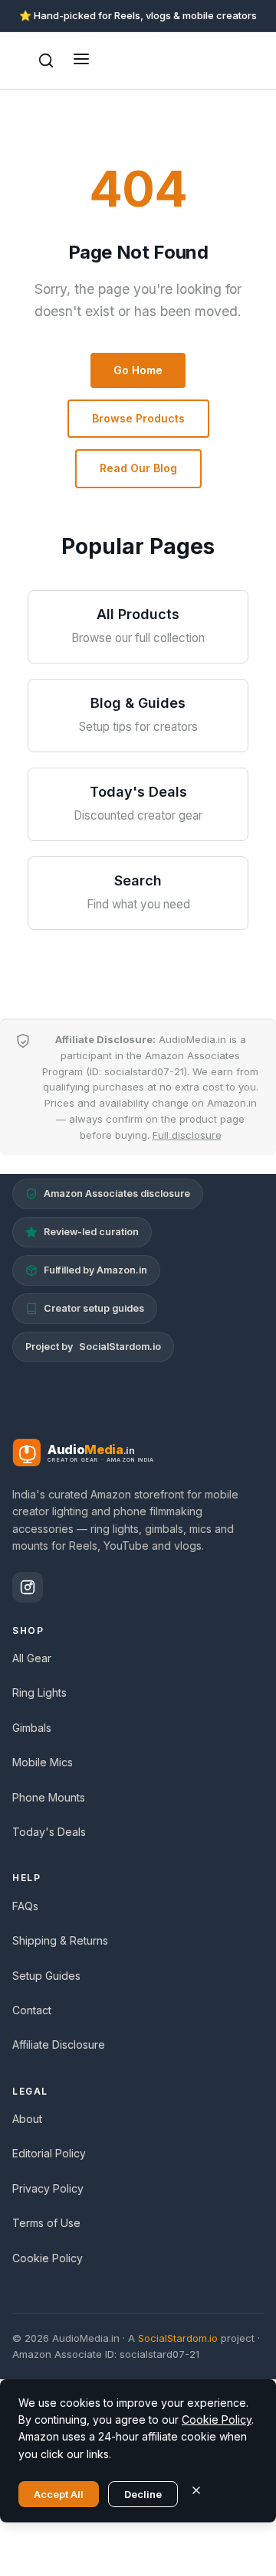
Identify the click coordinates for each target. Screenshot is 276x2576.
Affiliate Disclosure (59, 2044)
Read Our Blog (138, 468)
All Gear (32, 1658)
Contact (32, 2010)
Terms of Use (46, 2223)
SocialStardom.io (120, 1347)
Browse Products (138, 418)
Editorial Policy (49, 2153)
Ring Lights (39, 1692)
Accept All (59, 2494)
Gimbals (32, 1728)
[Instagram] (28, 1587)
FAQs (25, 1906)
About (27, 2119)
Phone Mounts (49, 1797)
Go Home (138, 370)
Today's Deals (49, 1832)
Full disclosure (187, 1135)
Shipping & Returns (60, 1940)
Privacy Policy (48, 2188)
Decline (143, 2494)
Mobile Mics (43, 1762)
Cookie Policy (48, 2258)
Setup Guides (46, 1976)
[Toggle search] (46, 60)
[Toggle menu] (81, 60)
